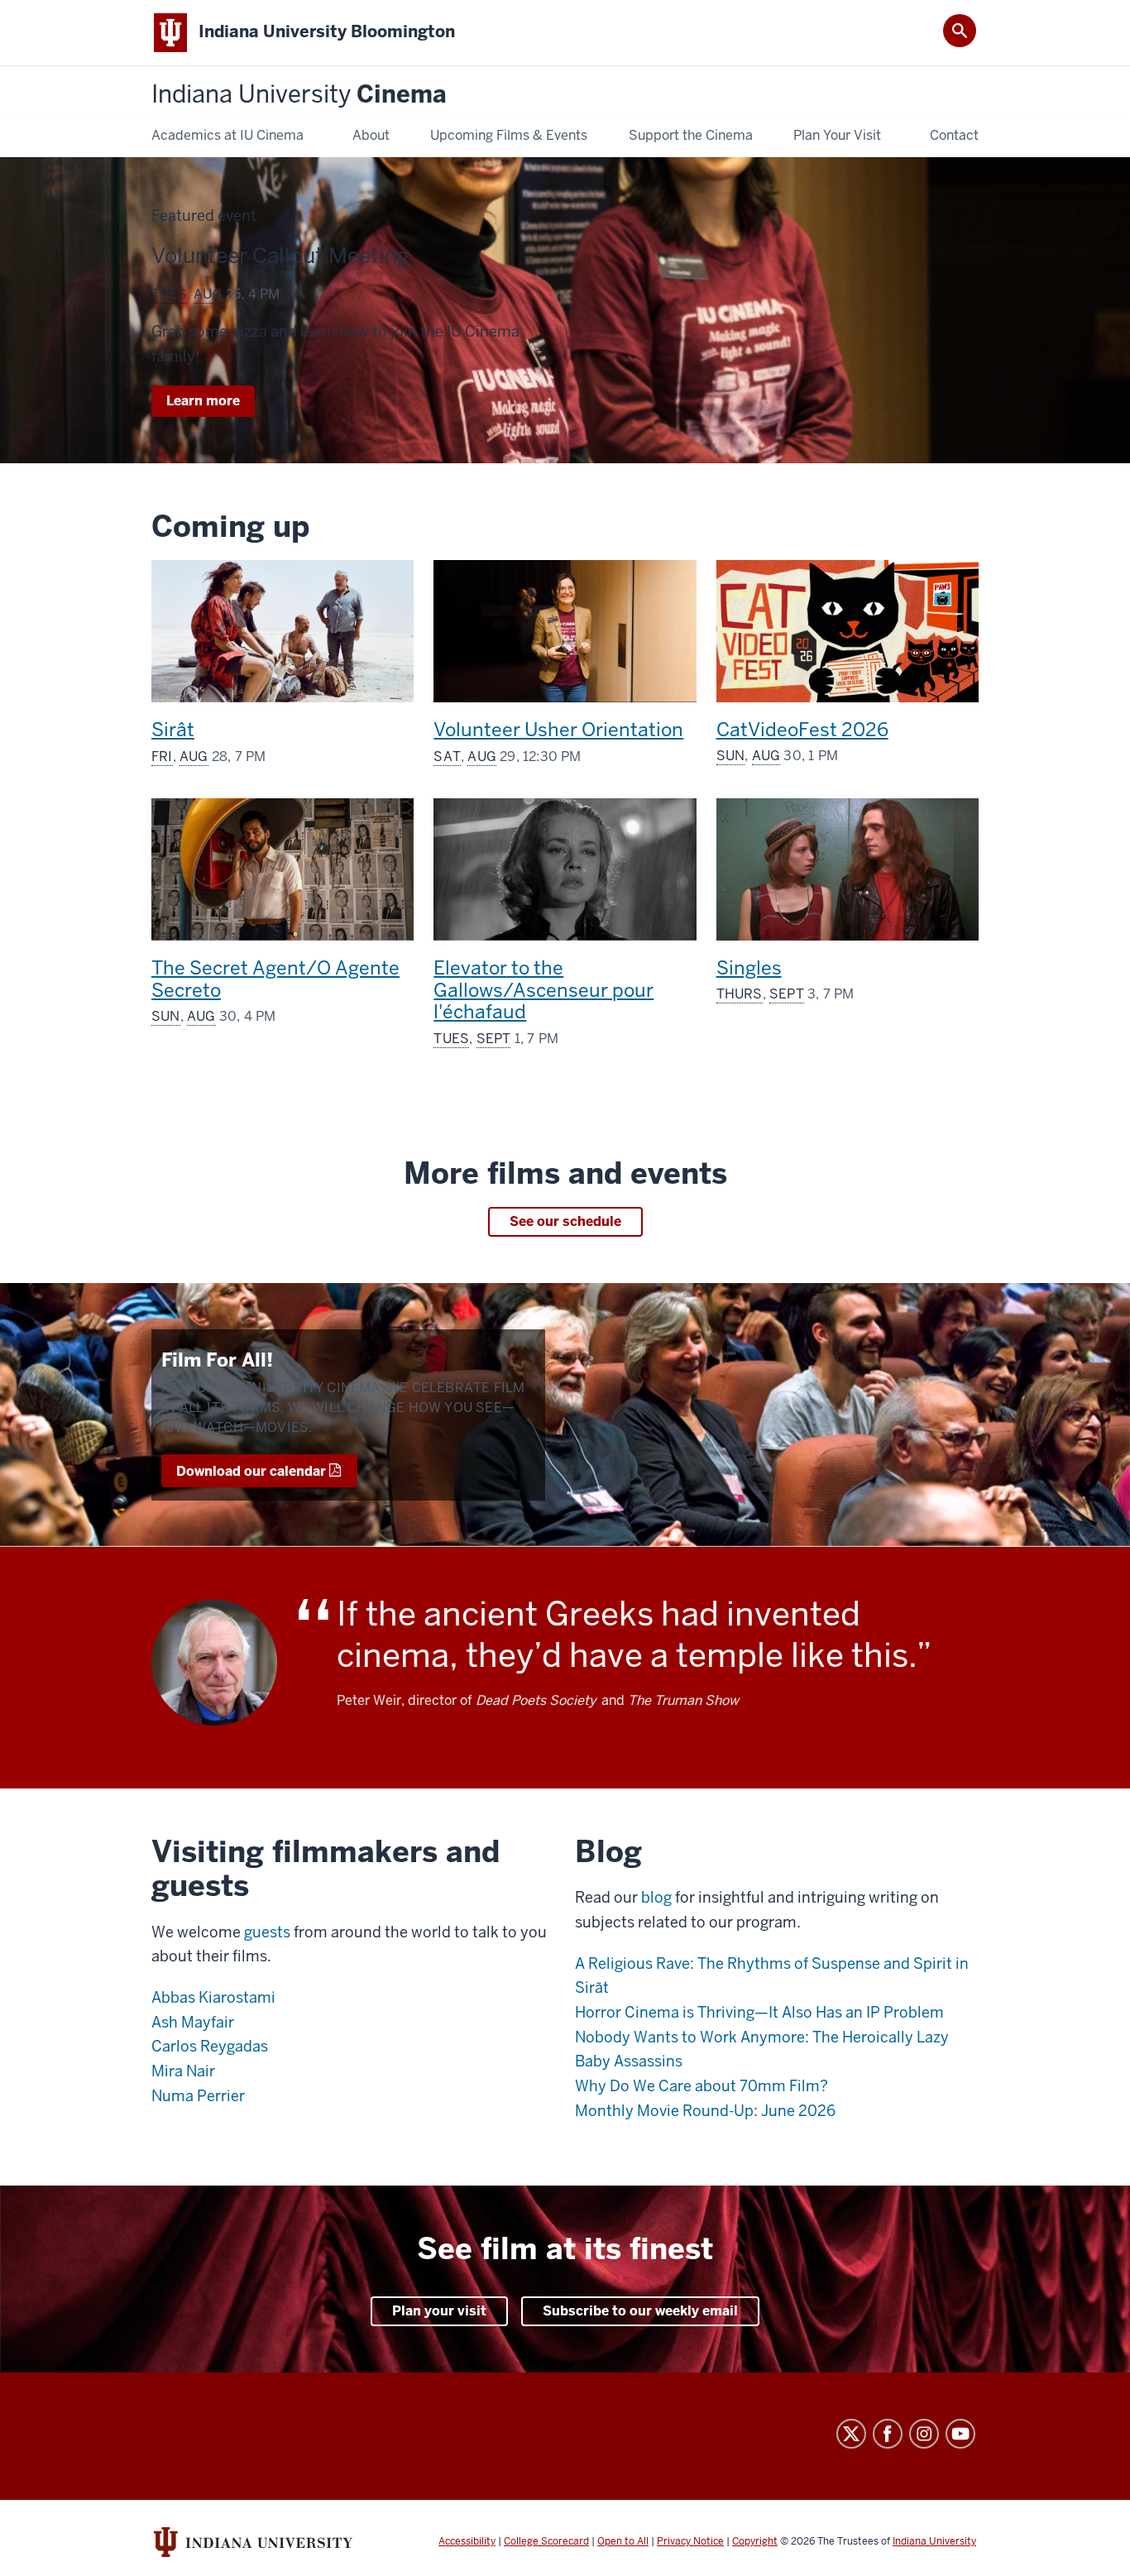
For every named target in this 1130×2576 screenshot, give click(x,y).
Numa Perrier (198, 2096)
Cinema (299, 95)
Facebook (888, 2434)
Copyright (755, 2541)
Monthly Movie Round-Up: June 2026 (705, 2111)
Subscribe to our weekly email (640, 2311)
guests (267, 1932)
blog (656, 1897)
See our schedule (565, 1221)
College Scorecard (546, 2541)
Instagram (924, 2434)
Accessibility (467, 2541)
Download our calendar (251, 1471)
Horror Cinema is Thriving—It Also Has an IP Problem (759, 2012)
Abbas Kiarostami (213, 1997)
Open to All (623, 2541)
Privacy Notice (690, 2541)
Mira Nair (183, 2071)
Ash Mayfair (193, 2022)
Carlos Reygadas (210, 2046)
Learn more (211, 404)
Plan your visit (439, 2311)
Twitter (851, 2434)
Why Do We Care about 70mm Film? (701, 2086)
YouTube (960, 2434)
